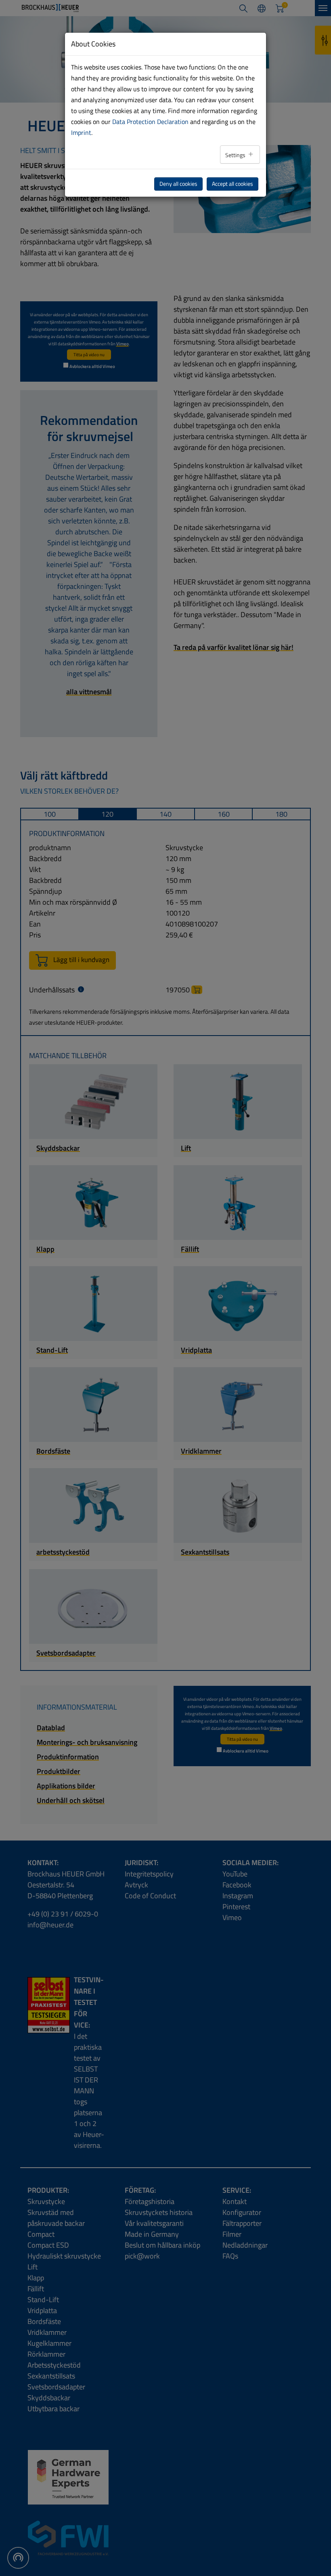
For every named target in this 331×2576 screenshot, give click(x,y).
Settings (236, 155)
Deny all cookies (178, 184)
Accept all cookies (233, 184)
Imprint (81, 132)
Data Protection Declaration (150, 122)
